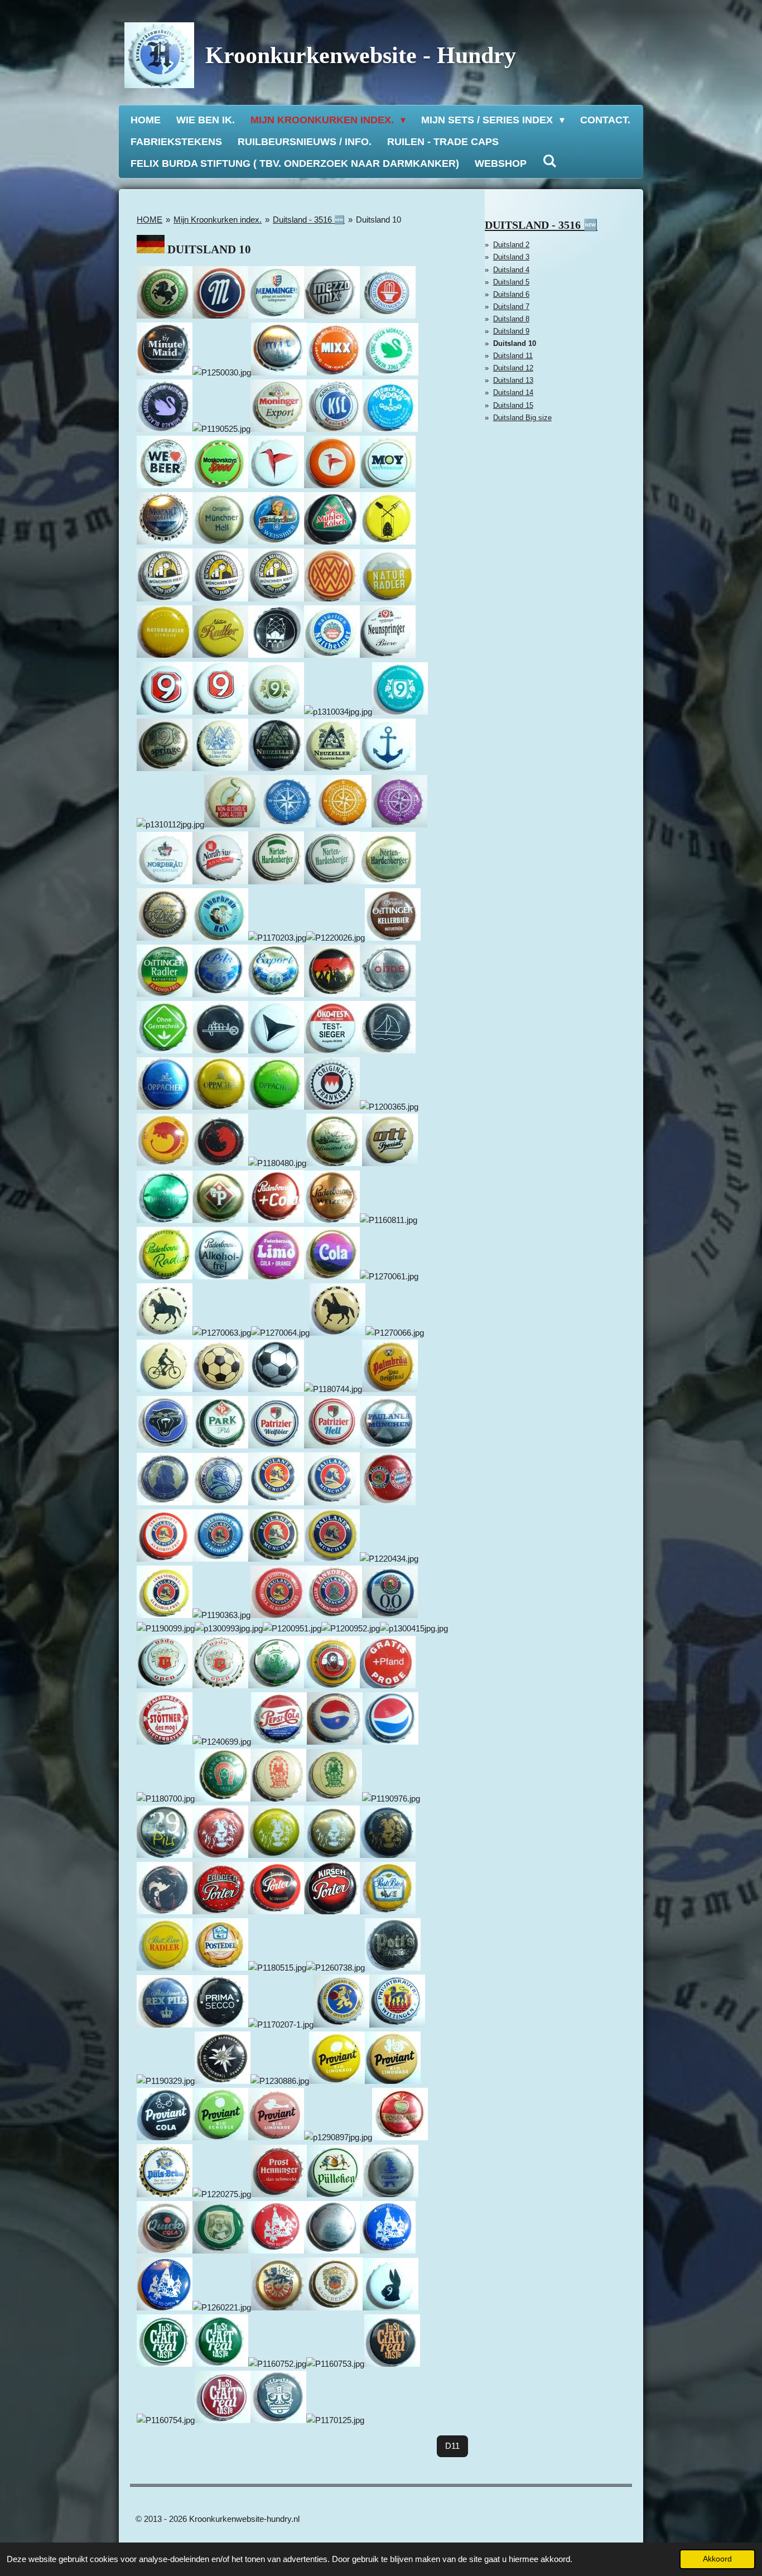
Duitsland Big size (522, 418)
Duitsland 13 (513, 380)
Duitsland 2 (511, 245)
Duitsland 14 (513, 393)
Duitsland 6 (511, 294)
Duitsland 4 (511, 270)
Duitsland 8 (511, 319)
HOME (149, 220)
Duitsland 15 (513, 405)
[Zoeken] (549, 162)
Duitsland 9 (511, 331)
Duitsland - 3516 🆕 (309, 220)
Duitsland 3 (511, 257)
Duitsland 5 (511, 282)
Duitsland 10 (378, 220)
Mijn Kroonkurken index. (218, 220)
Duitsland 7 (511, 307)
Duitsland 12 (513, 368)
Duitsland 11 (513, 356)
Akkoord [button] (717, 2559)
